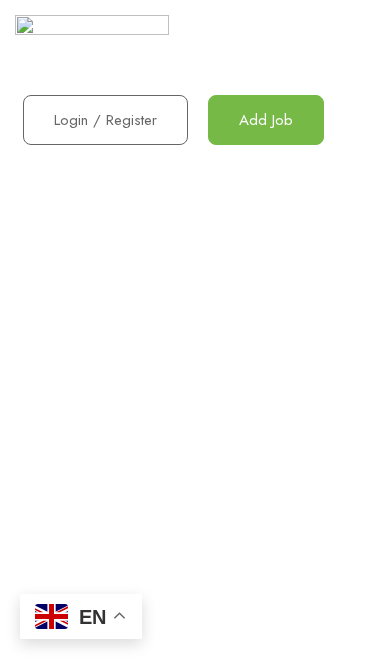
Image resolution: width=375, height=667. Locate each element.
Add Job (266, 120)
